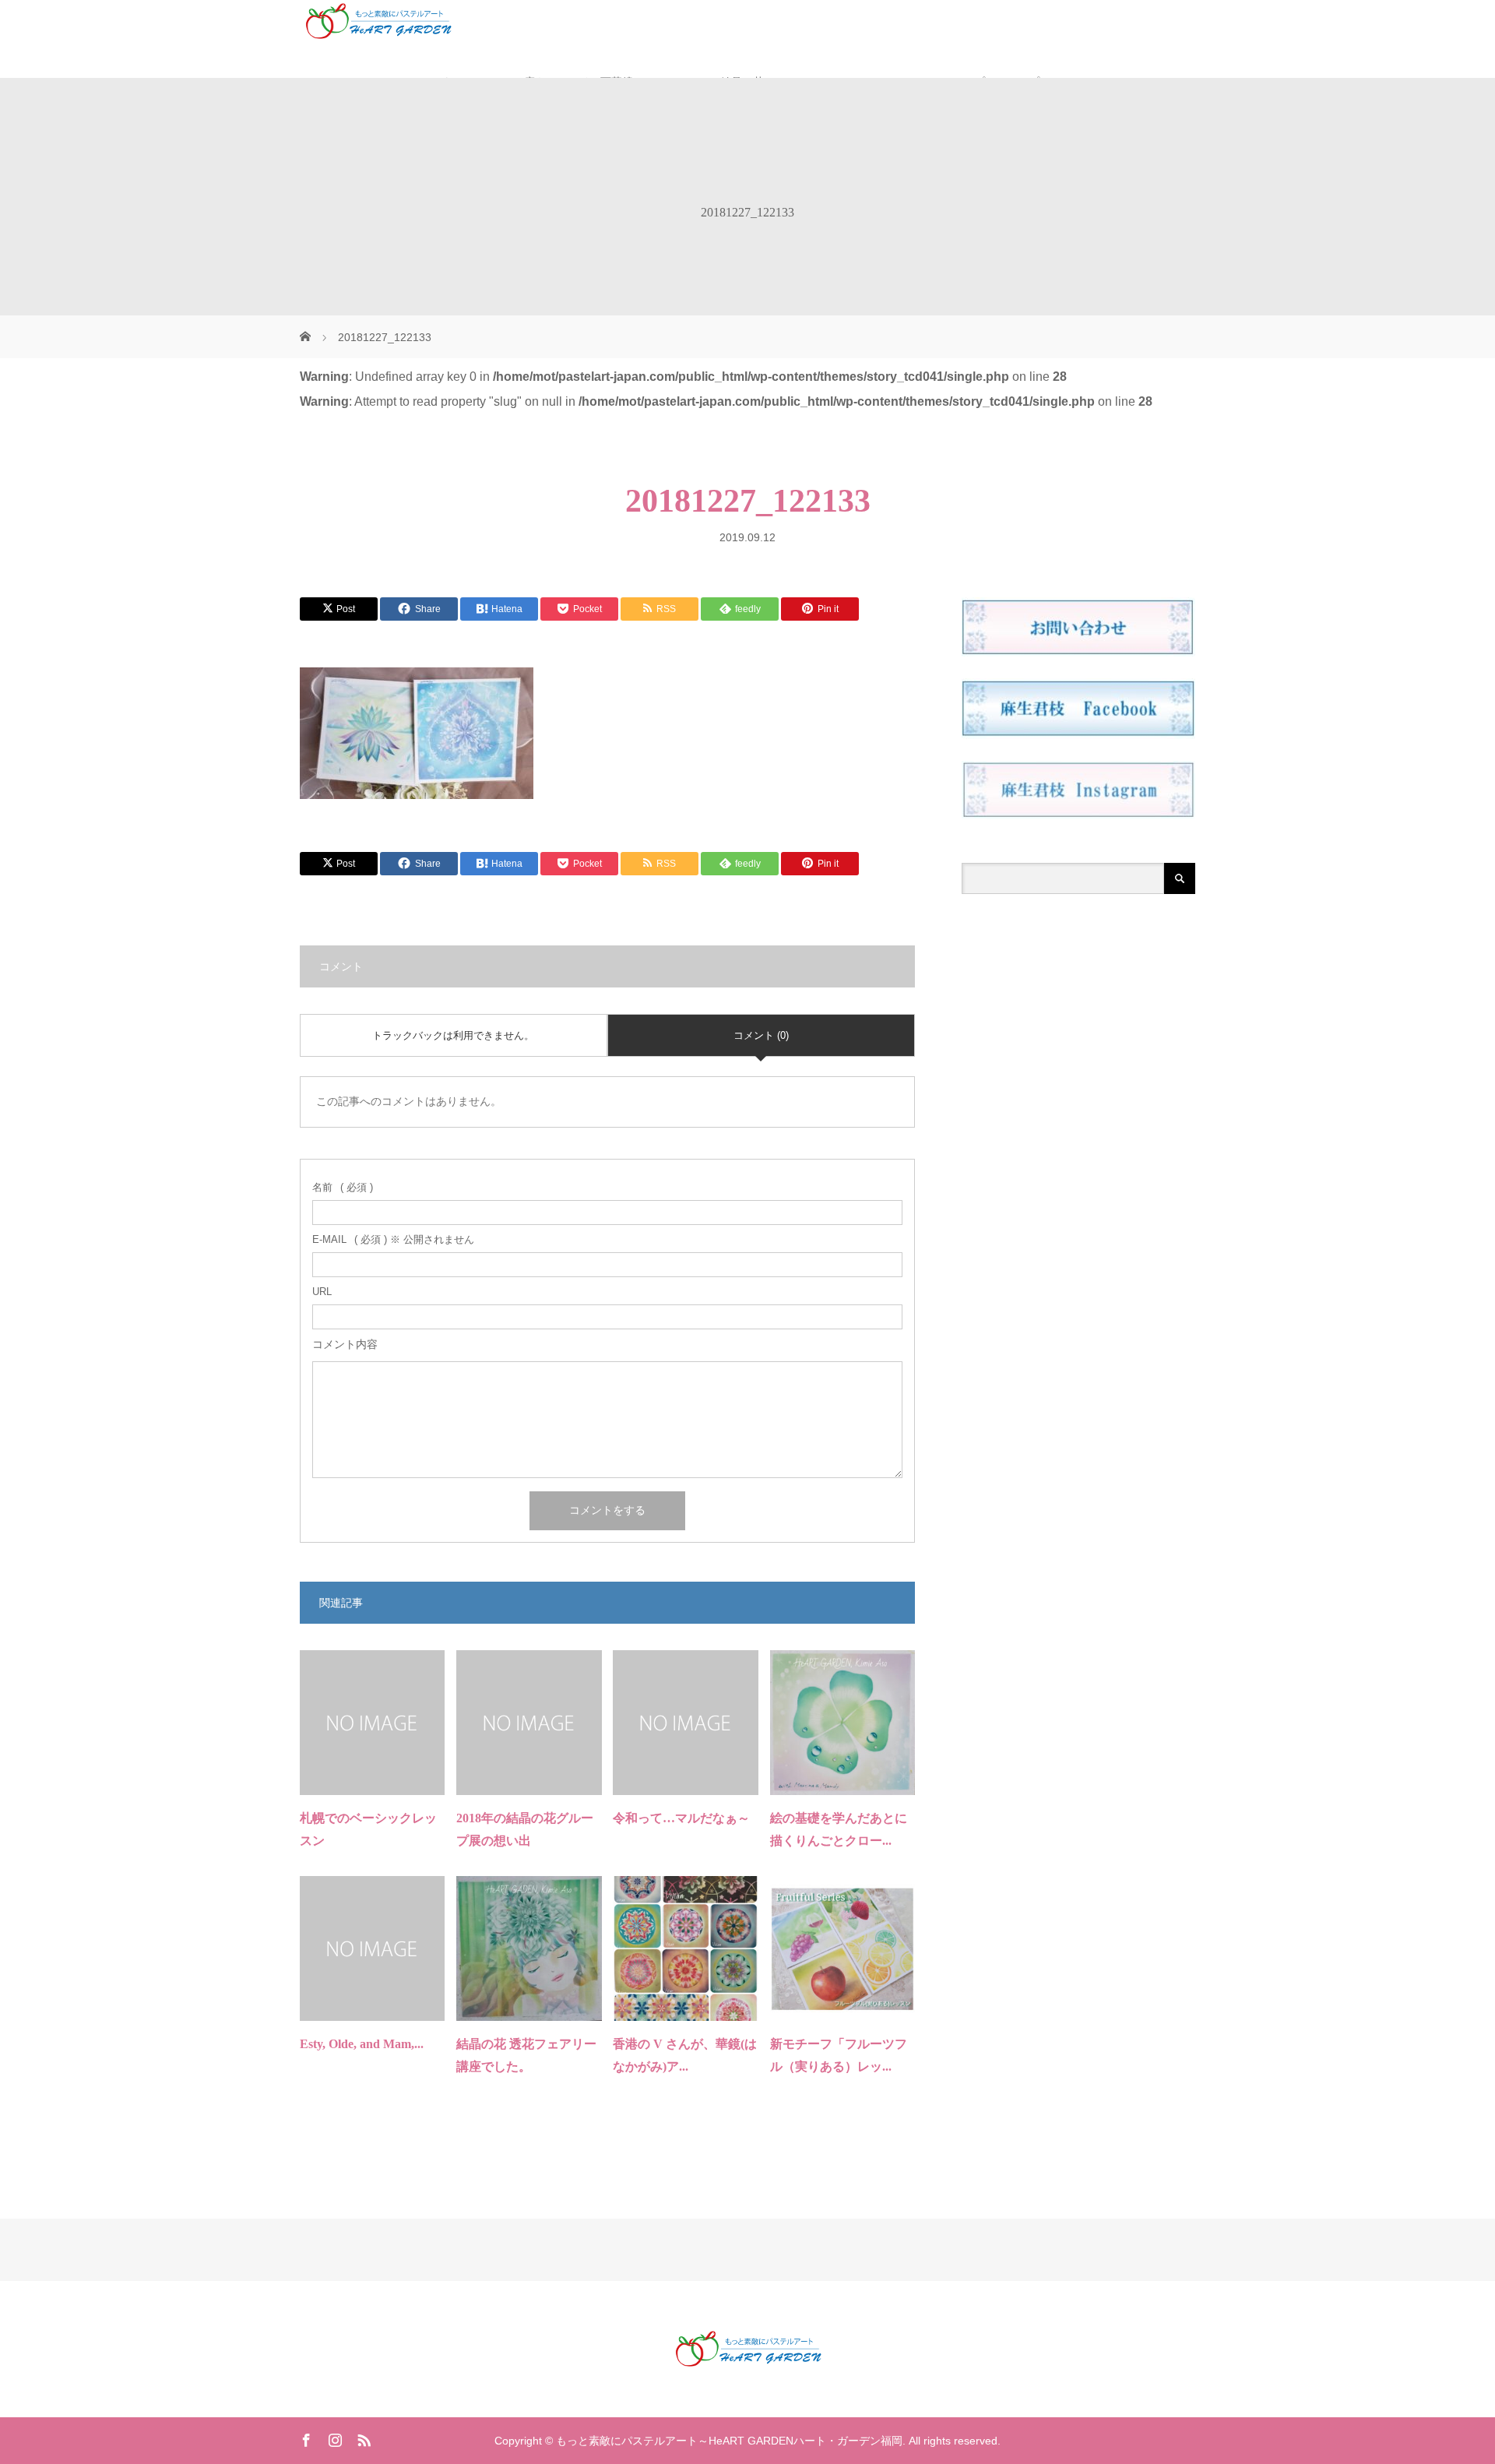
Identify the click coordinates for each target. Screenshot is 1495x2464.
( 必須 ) (343, 1187)
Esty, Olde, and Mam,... (362, 2044)
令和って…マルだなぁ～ (681, 1818)
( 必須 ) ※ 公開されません (393, 1239)
